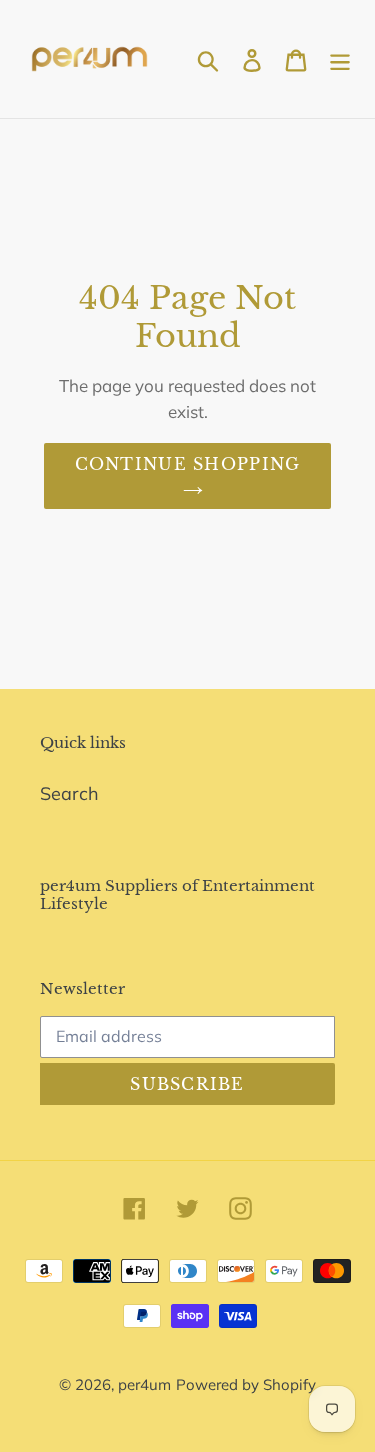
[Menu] (340, 58)
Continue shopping (188, 464)
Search (69, 793)
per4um (144, 1384)
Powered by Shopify (246, 1384)
